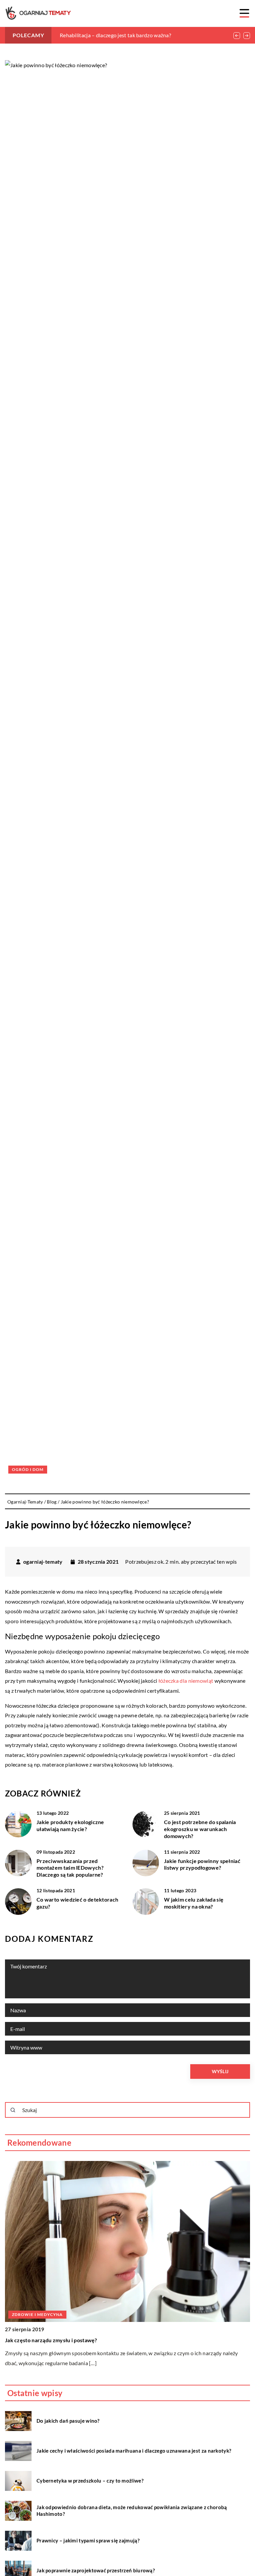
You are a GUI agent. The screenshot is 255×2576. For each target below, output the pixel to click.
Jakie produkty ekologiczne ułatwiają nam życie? (70, 1825)
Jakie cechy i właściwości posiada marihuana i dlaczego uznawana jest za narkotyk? (134, 2451)
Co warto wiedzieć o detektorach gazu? (77, 1903)
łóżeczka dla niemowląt (186, 1681)
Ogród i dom (28, 1469)
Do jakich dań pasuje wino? (68, 2421)
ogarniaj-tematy (43, 1562)
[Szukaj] (13, 2110)
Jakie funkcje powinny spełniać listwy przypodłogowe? (202, 1864)
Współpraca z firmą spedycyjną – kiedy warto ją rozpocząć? (129, 35)
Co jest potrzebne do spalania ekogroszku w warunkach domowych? (200, 1829)
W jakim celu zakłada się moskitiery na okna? (194, 1903)
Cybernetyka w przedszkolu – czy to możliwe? (90, 2481)
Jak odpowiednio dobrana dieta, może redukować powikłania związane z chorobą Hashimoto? (132, 2510)
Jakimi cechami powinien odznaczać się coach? (62, 2340)
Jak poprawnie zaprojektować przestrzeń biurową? (96, 2570)
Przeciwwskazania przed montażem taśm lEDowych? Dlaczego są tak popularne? (70, 1868)
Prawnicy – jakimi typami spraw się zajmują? (88, 2540)
